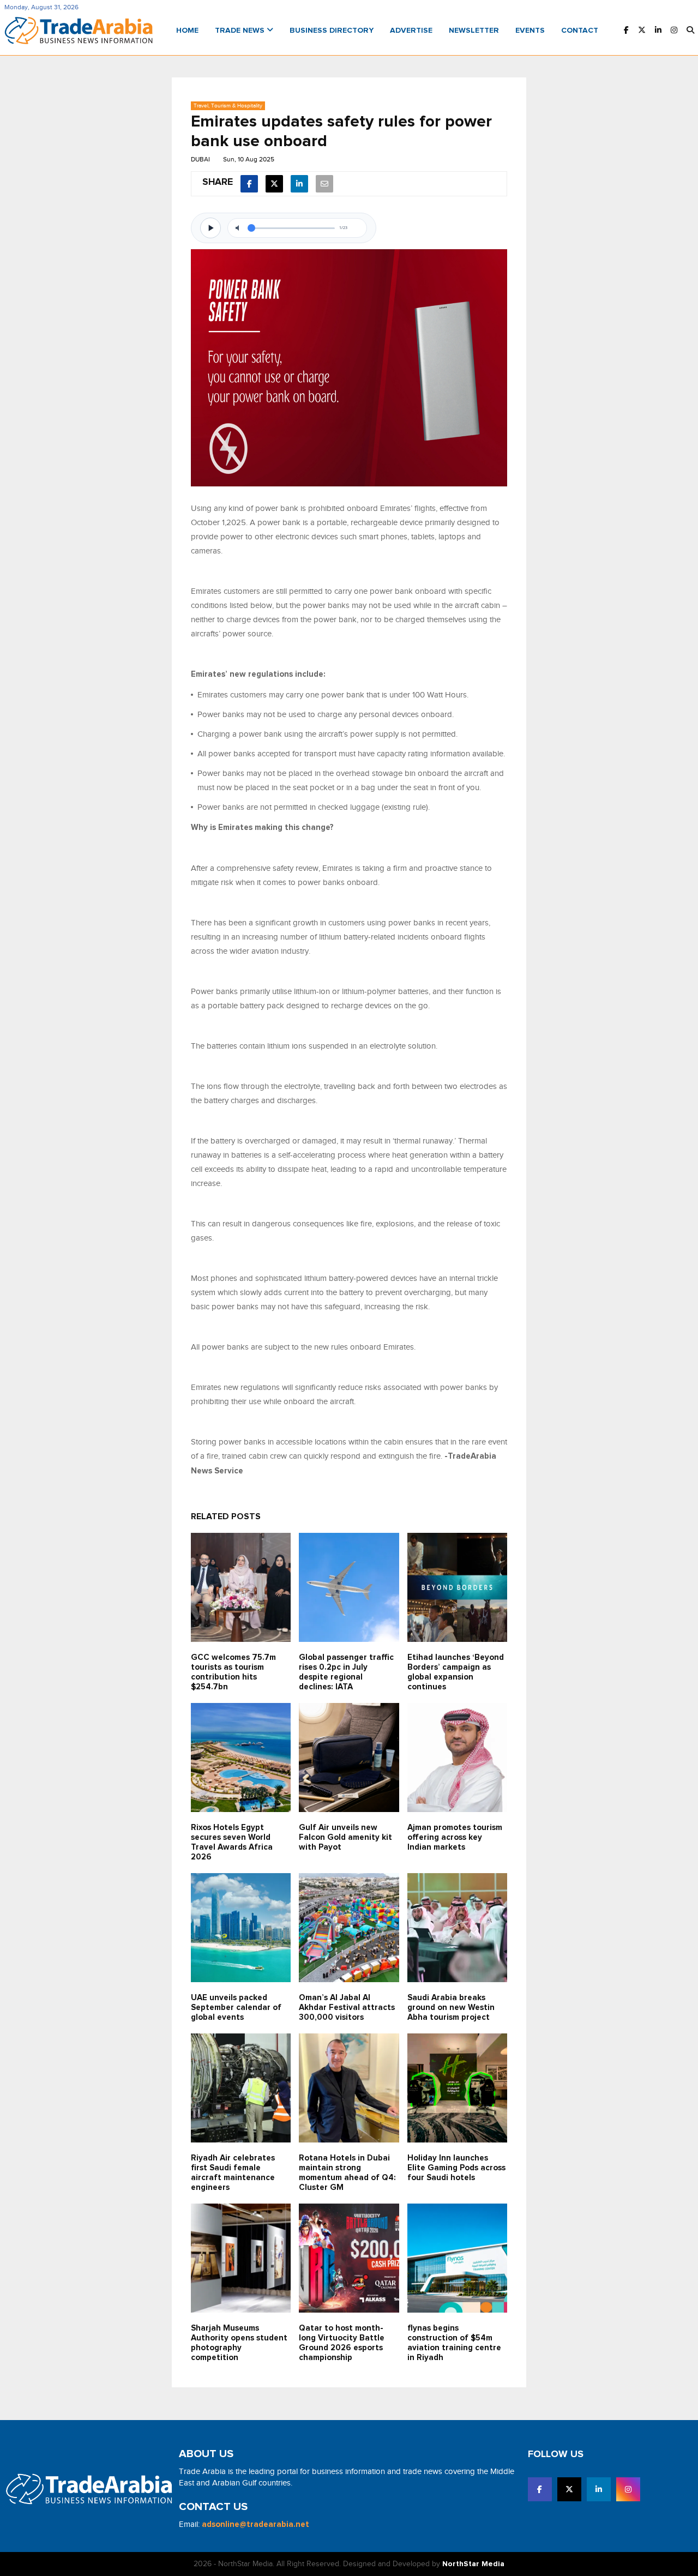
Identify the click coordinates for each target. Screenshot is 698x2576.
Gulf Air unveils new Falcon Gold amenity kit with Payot (345, 1837)
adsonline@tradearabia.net (255, 2524)
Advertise (411, 31)
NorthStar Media (473, 2564)
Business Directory (332, 31)
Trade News (241, 31)
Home (187, 31)
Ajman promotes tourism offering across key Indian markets (455, 1837)
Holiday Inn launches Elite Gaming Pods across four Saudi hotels (456, 2168)
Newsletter (474, 31)
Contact (580, 31)
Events (530, 31)
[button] (690, 31)
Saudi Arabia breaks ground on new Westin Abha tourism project (451, 2008)
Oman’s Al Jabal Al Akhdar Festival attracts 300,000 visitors (347, 2008)
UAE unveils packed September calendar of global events (236, 2008)
